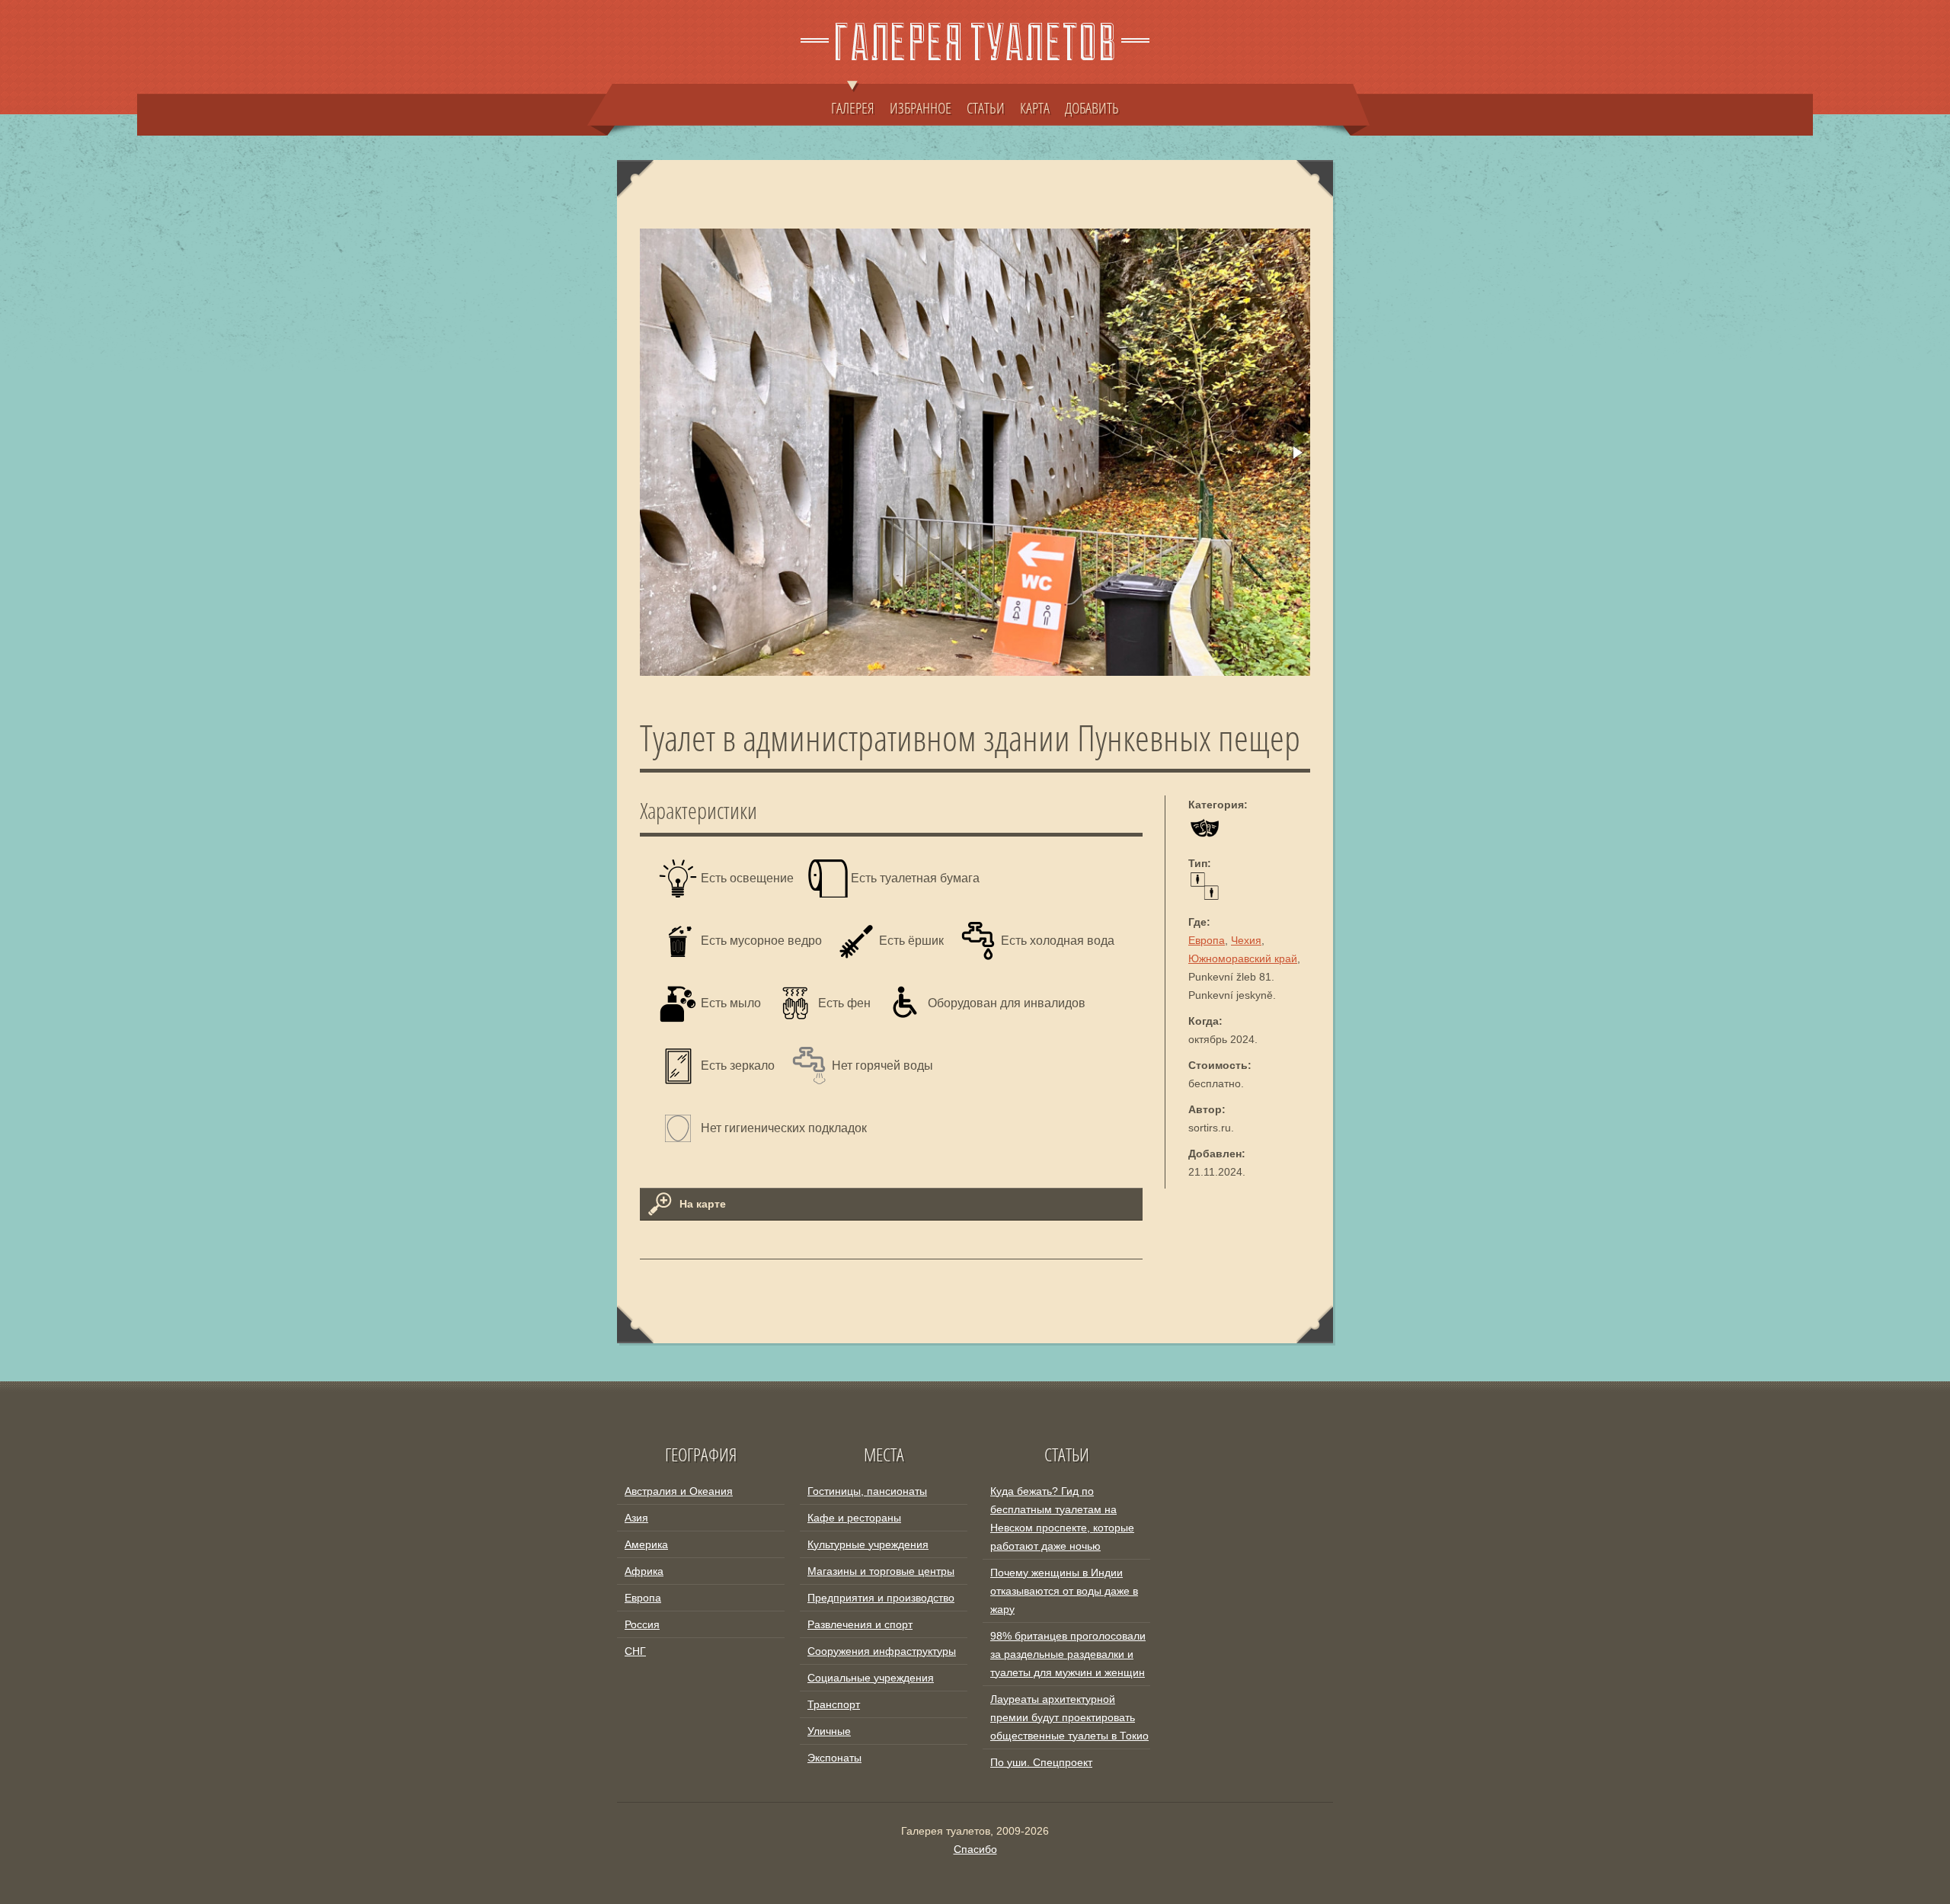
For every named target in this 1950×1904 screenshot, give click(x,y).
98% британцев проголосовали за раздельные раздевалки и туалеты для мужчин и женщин (1068, 1654)
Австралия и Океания (679, 1491)
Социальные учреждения (871, 1678)
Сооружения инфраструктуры (882, 1651)
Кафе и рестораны (854, 1518)
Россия (642, 1624)
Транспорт (834, 1704)
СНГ (635, 1651)
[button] (1296, 453)
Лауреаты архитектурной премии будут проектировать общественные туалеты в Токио (1069, 1717)
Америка (646, 1544)
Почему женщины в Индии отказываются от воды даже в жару (1064, 1591)
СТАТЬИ (986, 107)
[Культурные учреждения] (1205, 837)
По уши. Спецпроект (1041, 1762)
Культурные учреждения (868, 1544)
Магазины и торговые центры (881, 1571)
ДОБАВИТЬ (1092, 107)
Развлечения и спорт (860, 1624)
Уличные (829, 1731)
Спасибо (975, 1849)
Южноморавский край (1243, 958)
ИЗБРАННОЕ (921, 107)
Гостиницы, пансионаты (867, 1491)
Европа (1207, 940)
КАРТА (1035, 107)
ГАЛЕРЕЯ (853, 107)
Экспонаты (834, 1758)
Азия (636, 1518)
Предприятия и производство (881, 1598)
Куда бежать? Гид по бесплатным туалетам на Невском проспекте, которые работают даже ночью (1062, 1518)
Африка (644, 1571)
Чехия (1246, 940)
